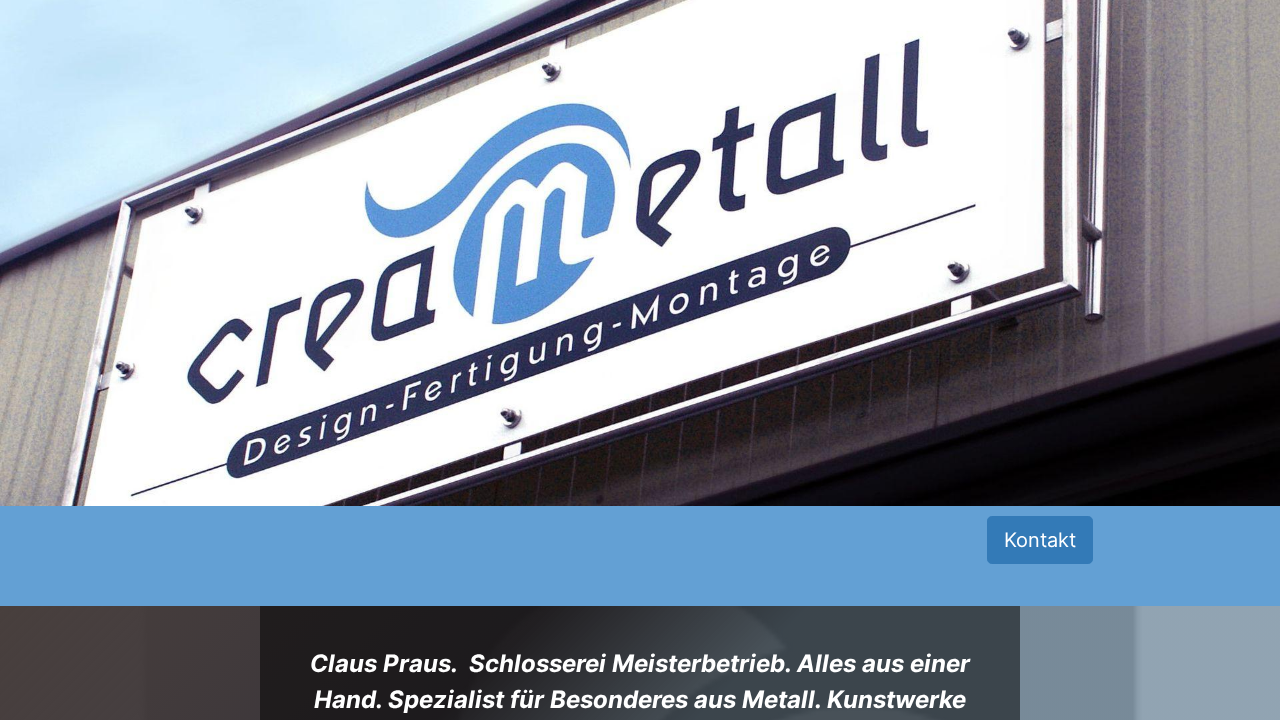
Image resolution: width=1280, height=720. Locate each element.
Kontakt (1040, 540)
